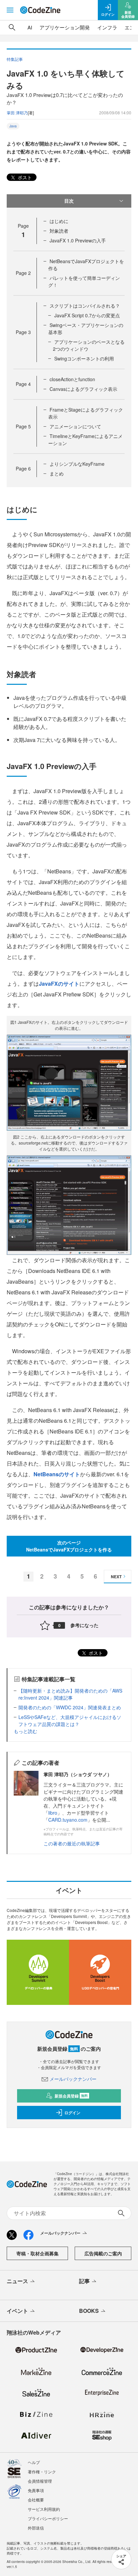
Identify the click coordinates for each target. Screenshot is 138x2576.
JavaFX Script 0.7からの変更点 (87, 315)
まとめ (57, 473)
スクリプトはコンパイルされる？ (85, 306)
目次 (69, 201)
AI (30, 27)
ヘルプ (34, 2462)
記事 (84, 2281)
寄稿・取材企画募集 (38, 2253)
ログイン (72, 2113)
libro (53, 1813)
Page (23, 273)
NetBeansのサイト (57, 1474)
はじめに (59, 221)
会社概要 (36, 2500)
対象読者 (59, 231)
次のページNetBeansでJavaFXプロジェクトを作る (69, 1546)
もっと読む (25, 1731)
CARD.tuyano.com (68, 1820)
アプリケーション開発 (65, 27)
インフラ (107, 27)
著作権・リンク (42, 2472)
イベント (17, 2311)
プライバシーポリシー (48, 2518)
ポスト (24, 177)
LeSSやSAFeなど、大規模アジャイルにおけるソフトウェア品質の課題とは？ (70, 1721)
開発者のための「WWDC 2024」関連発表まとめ (70, 1707)
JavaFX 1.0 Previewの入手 (78, 240)
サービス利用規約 (44, 2509)
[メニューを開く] (10, 10)
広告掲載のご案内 (103, 2253)
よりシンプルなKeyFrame (77, 464)
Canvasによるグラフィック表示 (83, 389)
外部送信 (36, 2528)
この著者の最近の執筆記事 (72, 1843)
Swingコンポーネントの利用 (84, 358)
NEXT (116, 1577)
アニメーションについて (75, 426)
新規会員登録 (71, 2096)
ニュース (17, 2281)
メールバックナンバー (73, 2079)
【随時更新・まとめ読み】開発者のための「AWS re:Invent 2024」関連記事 (70, 1694)
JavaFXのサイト (59, 984)
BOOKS (89, 2311)
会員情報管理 (40, 2481)
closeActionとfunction (72, 379)
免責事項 (36, 2490)
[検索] (12, 27)
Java (13, 126)
